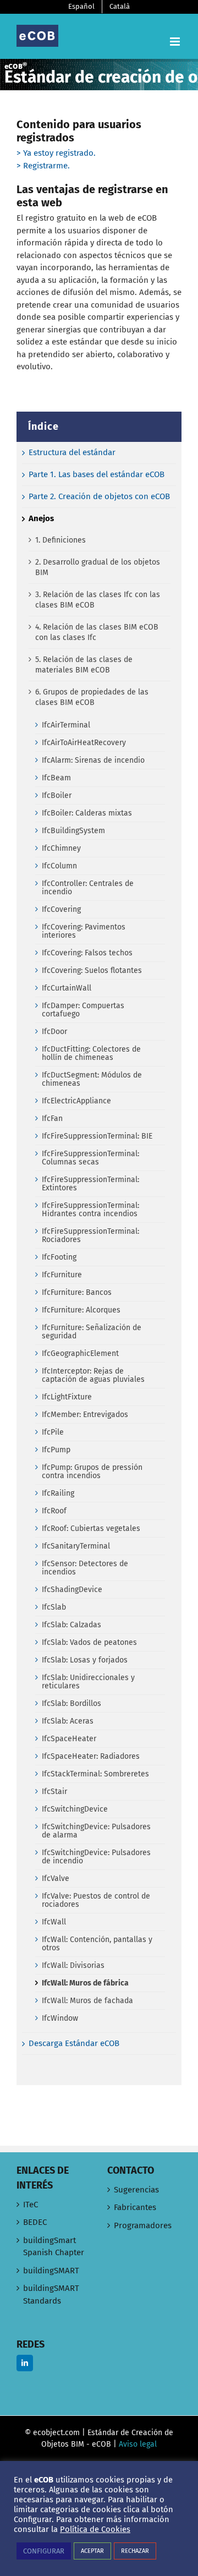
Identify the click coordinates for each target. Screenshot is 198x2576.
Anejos (41, 518)
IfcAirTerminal (66, 725)
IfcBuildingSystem (73, 831)
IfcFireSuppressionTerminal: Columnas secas (90, 1158)
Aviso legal (138, 2444)
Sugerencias (136, 2190)
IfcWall (54, 1922)
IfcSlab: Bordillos (71, 1703)
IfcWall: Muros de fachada (87, 2001)
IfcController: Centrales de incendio (88, 888)
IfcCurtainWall (67, 988)
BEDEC (35, 2222)
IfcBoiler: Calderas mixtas (87, 813)
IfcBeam (56, 778)
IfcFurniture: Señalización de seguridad (92, 1332)
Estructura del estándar (72, 452)
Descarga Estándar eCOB (74, 2043)
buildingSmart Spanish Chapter (54, 2247)
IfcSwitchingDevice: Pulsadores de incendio (96, 1857)
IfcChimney (61, 848)
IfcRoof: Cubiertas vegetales (91, 1528)
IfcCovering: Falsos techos (87, 953)
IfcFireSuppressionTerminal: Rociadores (90, 1235)
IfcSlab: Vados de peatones (89, 1642)
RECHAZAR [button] (135, 2551)
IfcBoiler (57, 795)
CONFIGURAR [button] (44, 2551)
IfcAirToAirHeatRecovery (84, 743)
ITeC (31, 2205)
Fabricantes (135, 2207)
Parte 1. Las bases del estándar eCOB (97, 474)
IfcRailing (58, 1493)
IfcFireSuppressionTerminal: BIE (97, 1136)
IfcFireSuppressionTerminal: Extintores (90, 1184)
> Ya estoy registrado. (56, 153)
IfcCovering (61, 909)
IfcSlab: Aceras (68, 1721)
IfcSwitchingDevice (75, 1809)
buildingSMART (51, 2271)
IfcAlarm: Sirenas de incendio (93, 760)
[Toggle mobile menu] (176, 42)
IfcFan (52, 1119)
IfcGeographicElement (80, 1353)
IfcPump (56, 1450)
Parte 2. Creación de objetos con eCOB (99, 496)
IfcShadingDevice (72, 1590)
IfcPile (53, 1432)
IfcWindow (60, 2018)
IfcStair (54, 1792)
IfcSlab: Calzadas (71, 1625)
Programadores (143, 2225)
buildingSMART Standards (51, 2295)
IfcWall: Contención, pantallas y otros (97, 1944)
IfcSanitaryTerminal (76, 1546)
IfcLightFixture (67, 1397)
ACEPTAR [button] (92, 2551)
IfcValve (56, 1878)
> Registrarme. (43, 166)
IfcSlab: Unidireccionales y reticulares (88, 1682)
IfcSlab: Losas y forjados (85, 1660)
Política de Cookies (95, 2529)
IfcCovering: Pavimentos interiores (84, 931)
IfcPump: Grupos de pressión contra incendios (92, 1472)
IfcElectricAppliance (76, 1101)
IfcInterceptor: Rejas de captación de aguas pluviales (93, 1375)
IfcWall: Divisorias (73, 1965)
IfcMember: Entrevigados (85, 1415)
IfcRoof (54, 1511)
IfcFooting (59, 1257)
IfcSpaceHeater (69, 1739)
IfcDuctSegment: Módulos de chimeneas (92, 1079)
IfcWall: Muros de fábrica (85, 1983)
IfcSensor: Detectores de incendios (85, 1568)
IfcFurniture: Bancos (77, 1292)
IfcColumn (59, 866)
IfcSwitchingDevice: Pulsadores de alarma (96, 1831)
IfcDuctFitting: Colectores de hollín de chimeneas (91, 1053)
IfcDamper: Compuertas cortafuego (83, 1010)
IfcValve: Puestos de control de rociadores (96, 1900)
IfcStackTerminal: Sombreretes (95, 1774)
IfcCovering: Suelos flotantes (92, 970)
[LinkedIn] (25, 2363)
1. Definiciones (61, 540)
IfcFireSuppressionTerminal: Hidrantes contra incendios (90, 1210)
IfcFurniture (62, 1275)
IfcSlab (54, 1607)
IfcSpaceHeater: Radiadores (91, 1756)
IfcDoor (54, 1032)
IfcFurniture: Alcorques (81, 1310)
